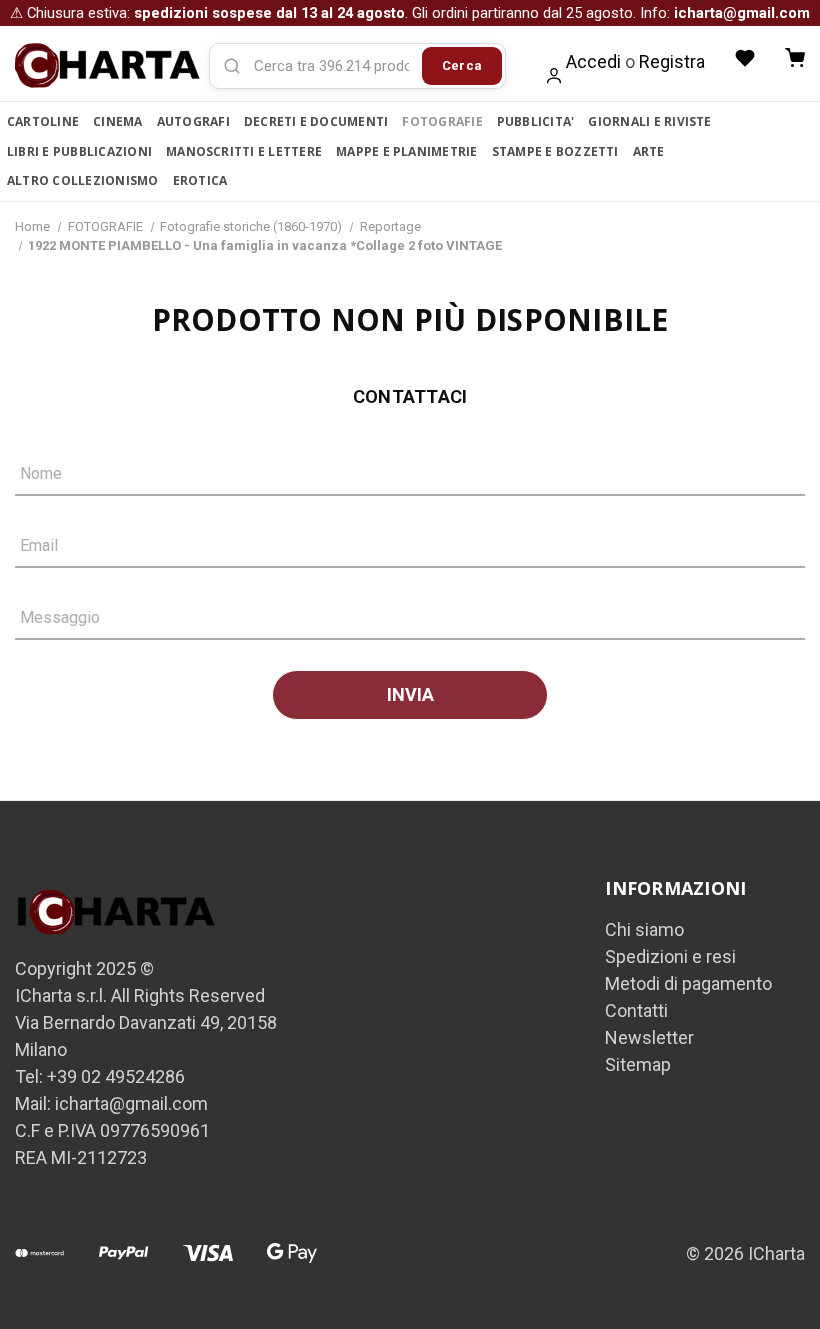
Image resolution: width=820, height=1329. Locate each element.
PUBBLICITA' (536, 121)
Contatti (636, 1010)
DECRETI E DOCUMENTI (316, 121)
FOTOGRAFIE (442, 121)
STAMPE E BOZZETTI (555, 151)
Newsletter (649, 1037)
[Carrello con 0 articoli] (795, 58)
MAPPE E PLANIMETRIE (407, 151)
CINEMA (117, 121)
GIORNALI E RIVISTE (649, 121)
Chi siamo (644, 929)
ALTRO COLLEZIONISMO (83, 180)
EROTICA (200, 180)
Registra (672, 61)
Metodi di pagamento (688, 983)
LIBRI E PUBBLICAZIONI (79, 151)
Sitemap (638, 1064)
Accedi (593, 61)
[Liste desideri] (745, 58)
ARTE (649, 151)
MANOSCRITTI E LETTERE (244, 151)
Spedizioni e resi (670, 956)
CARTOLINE (43, 121)
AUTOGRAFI (193, 121)
